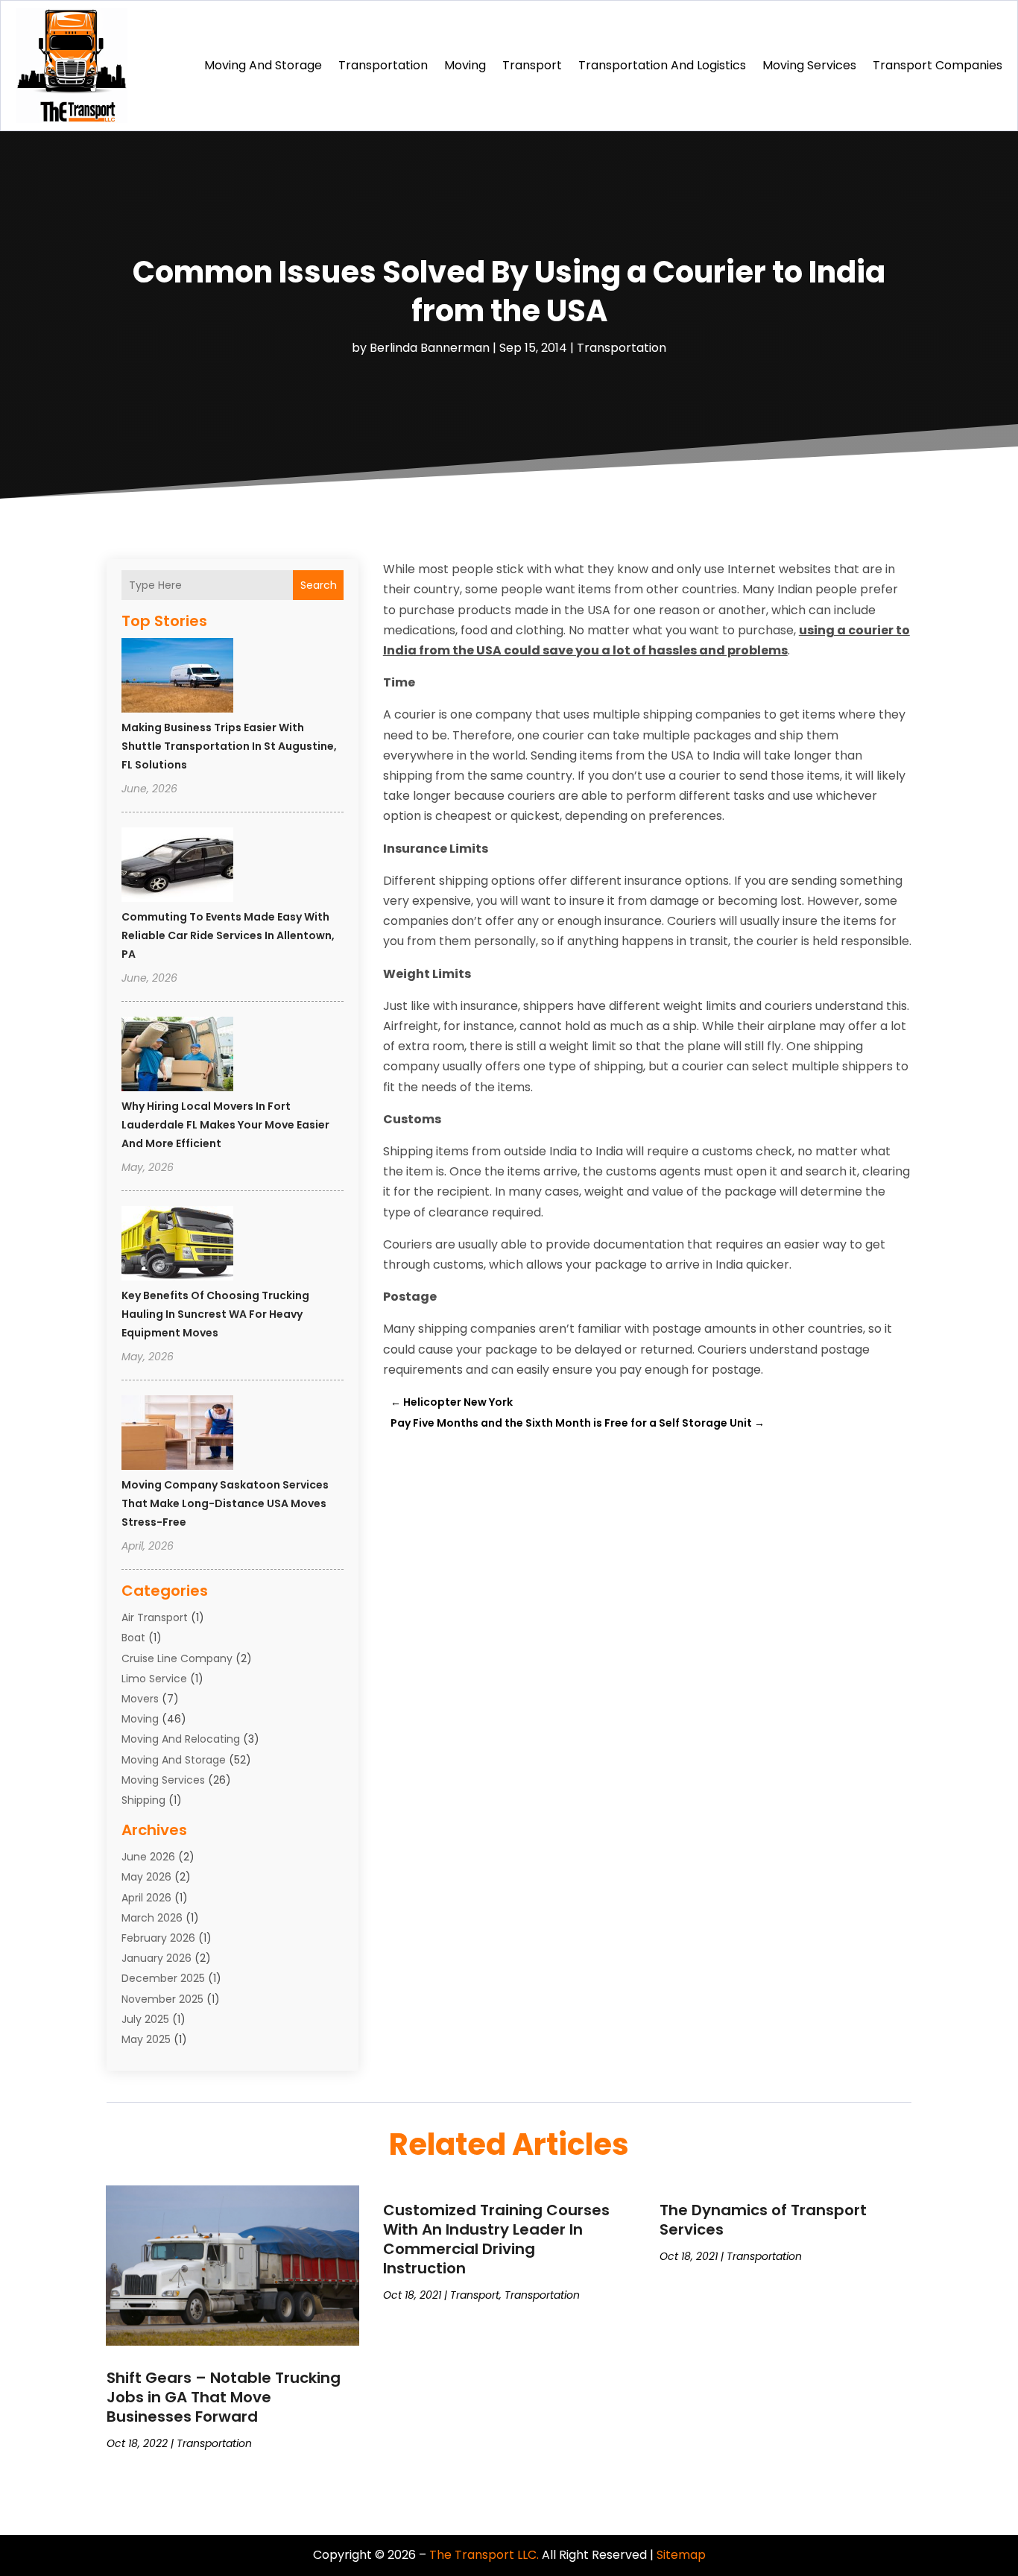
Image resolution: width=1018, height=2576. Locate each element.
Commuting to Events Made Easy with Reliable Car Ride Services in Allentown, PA (228, 935)
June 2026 (148, 1857)
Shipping (143, 1800)
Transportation (383, 65)
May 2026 (146, 1877)
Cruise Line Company (177, 1658)
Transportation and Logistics (662, 65)
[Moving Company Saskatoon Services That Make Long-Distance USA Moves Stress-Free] (177, 1435)
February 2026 (158, 1938)
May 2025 (146, 2039)
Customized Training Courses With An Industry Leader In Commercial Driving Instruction (496, 2239)
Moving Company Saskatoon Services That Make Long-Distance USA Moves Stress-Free (225, 1503)
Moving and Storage (263, 65)
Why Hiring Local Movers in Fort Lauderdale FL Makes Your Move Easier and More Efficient (225, 1125)
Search (319, 585)
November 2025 (162, 1999)
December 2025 (163, 1978)
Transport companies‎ (938, 65)
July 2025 (145, 2019)
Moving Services (809, 65)
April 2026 (146, 1898)
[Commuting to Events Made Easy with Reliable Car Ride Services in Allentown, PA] (177, 867)
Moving (465, 65)
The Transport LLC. (484, 2555)
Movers (140, 1699)
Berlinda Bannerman (430, 348)
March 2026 (152, 1918)
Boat (133, 1638)
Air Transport (155, 1617)
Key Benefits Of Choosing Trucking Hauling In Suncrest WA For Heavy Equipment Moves (215, 1314)
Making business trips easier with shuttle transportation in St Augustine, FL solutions (229, 746)
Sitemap (681, 2555)
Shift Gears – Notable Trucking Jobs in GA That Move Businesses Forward (224, 2397)
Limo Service (154, 1679)
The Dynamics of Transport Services (763, 2220)
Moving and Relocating (181, 1739)
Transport (532, 65)
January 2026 (157, 1958)
